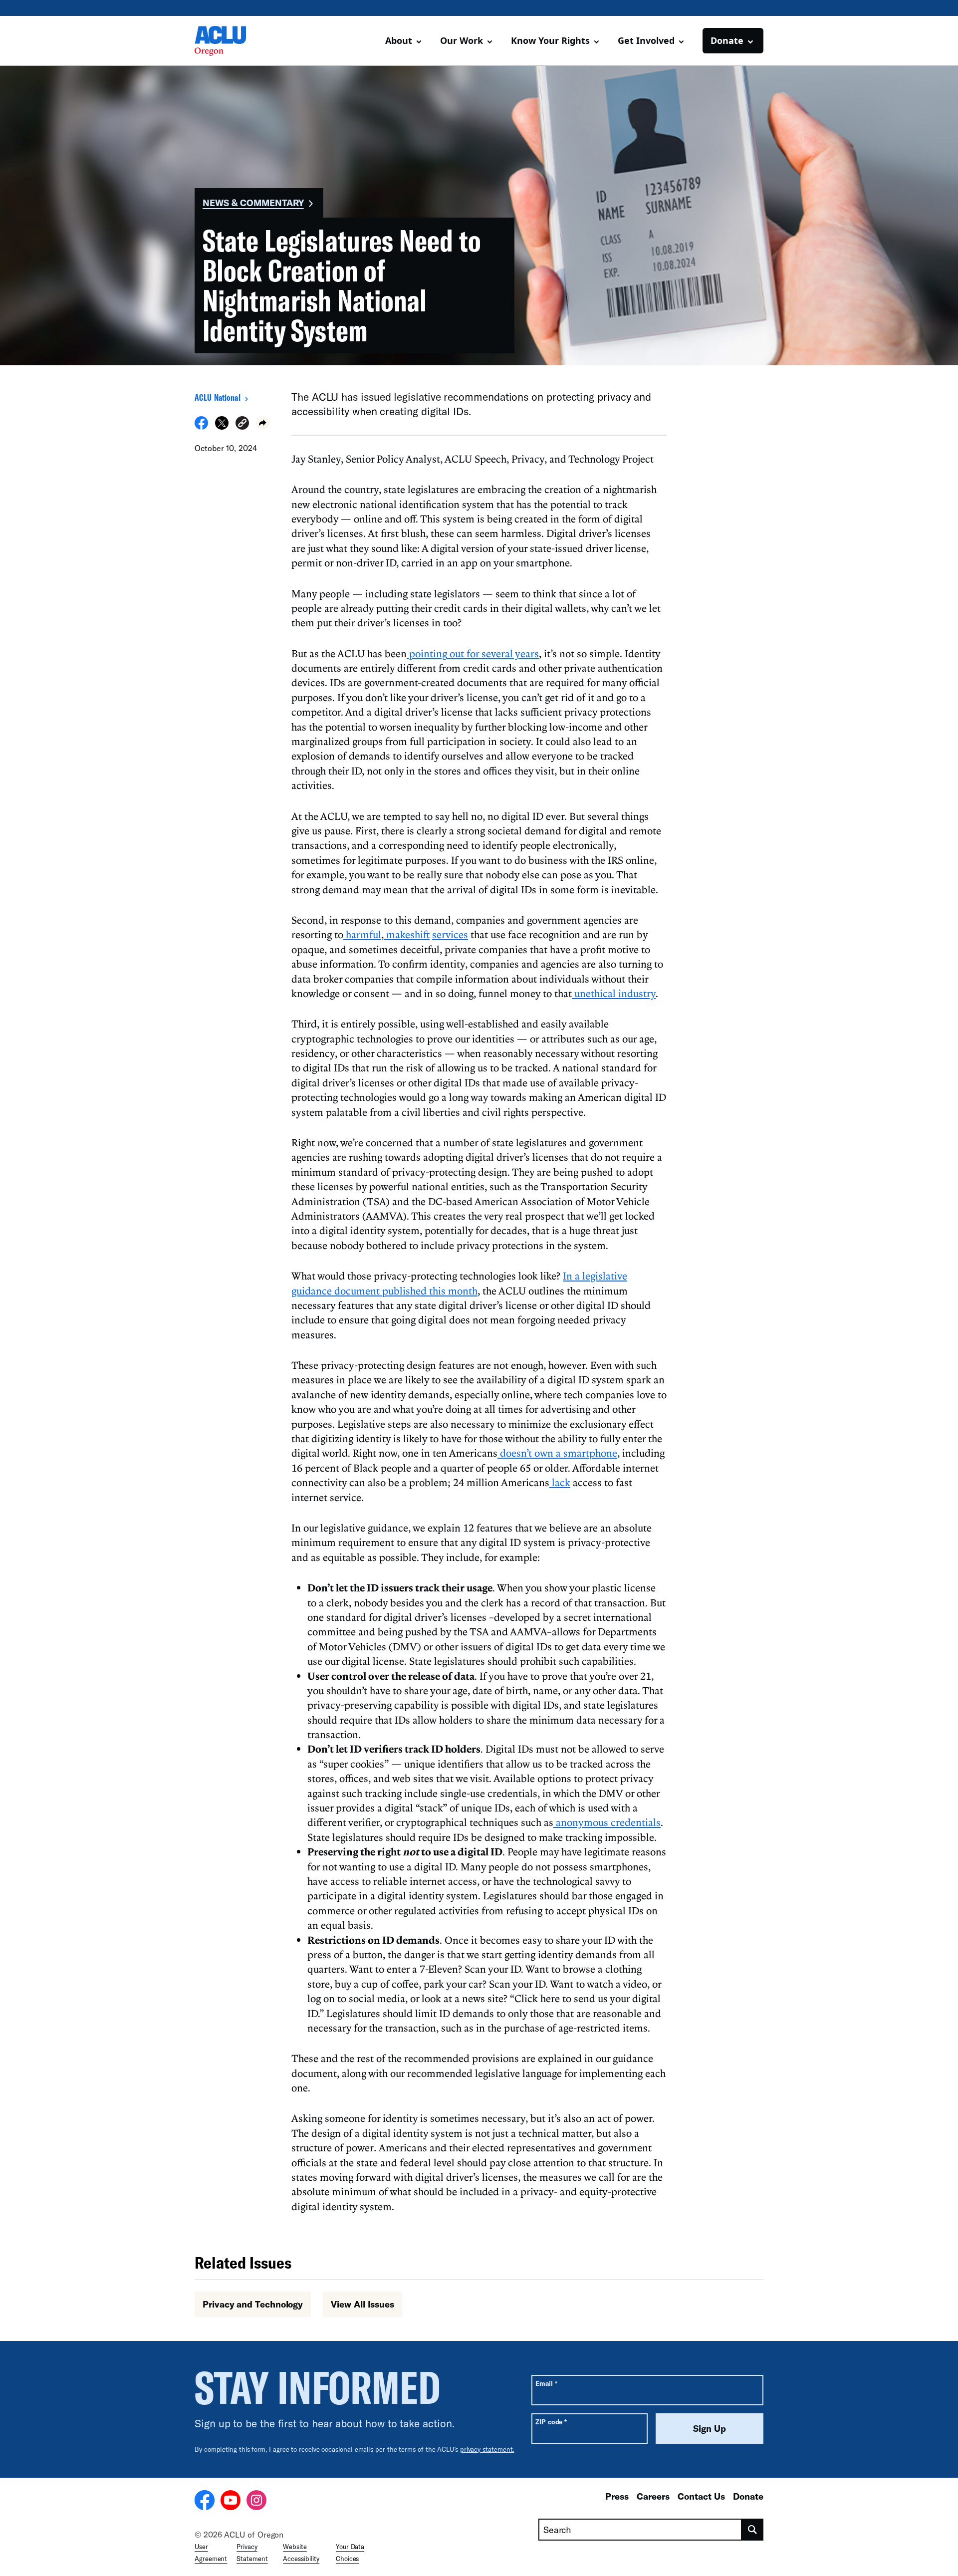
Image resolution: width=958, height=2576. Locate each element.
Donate (748, 2496)
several (496, 653)
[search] (753, 2530)
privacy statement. (487, 2449)
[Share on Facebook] (201, 427)
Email (546, 2383)
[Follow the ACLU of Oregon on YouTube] (231, 2502)
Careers (653, 2496)
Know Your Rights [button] (550, 40)
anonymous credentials (607, 1822)
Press (617, 2496)
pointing (427, 653)
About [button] (399, 40)
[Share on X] (222, 427)
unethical (594, 993)
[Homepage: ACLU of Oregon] (230, 41)
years (526, 653)
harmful (362, 934)
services (450, 934)
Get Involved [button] (646, 40)
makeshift (407, 934)
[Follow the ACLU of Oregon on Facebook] (205, 2502)
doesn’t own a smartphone (557, 1453)
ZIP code (551, 2422)
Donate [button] (727, 40)
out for (463, 653)
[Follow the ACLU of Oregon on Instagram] (256, 2502)
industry (636, 993)
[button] (242, 424)
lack (560, 1482)
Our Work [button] (462, 40)
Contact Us (701, 2496)
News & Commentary (253, 203)
